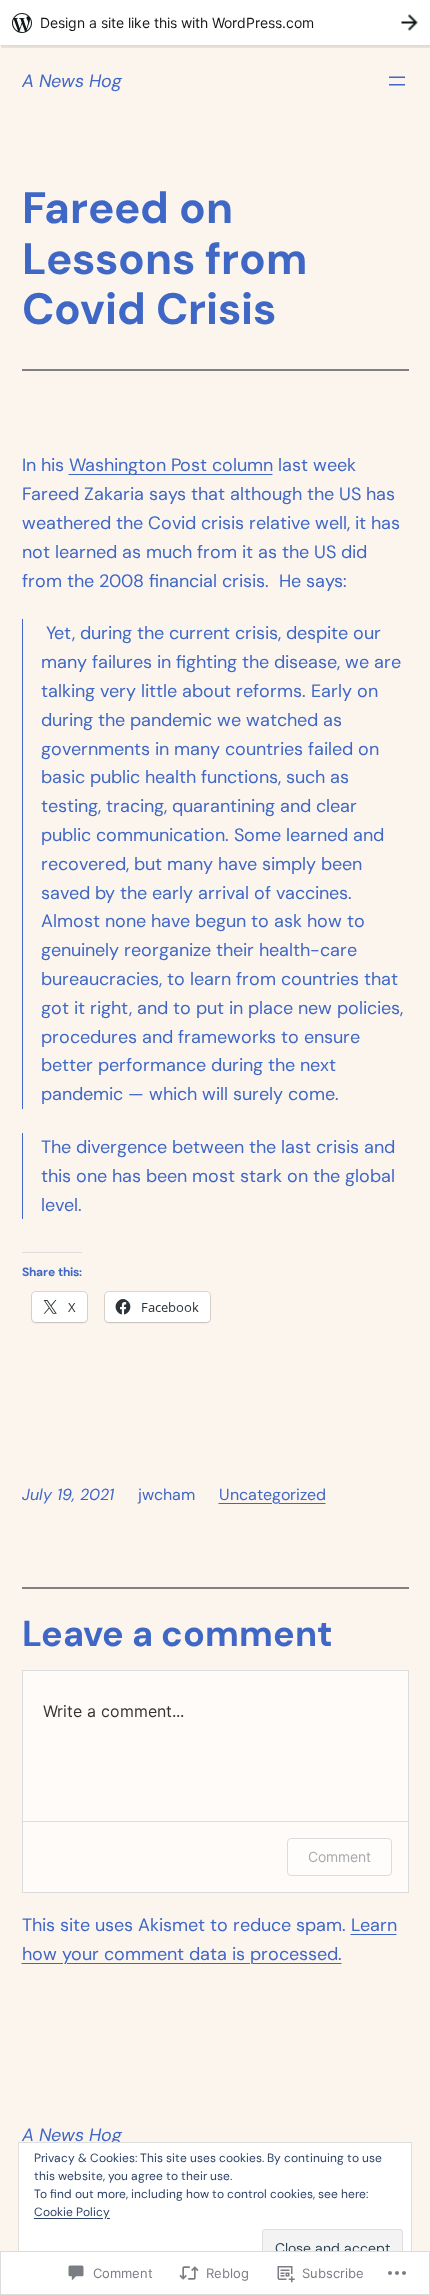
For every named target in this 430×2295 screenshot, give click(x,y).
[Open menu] (397, 81)
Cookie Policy (72, 2212)
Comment (339, 1856)
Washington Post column (171, 465)
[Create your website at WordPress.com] (215, 22)
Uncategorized (272, 1494)
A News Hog (72, 81)
